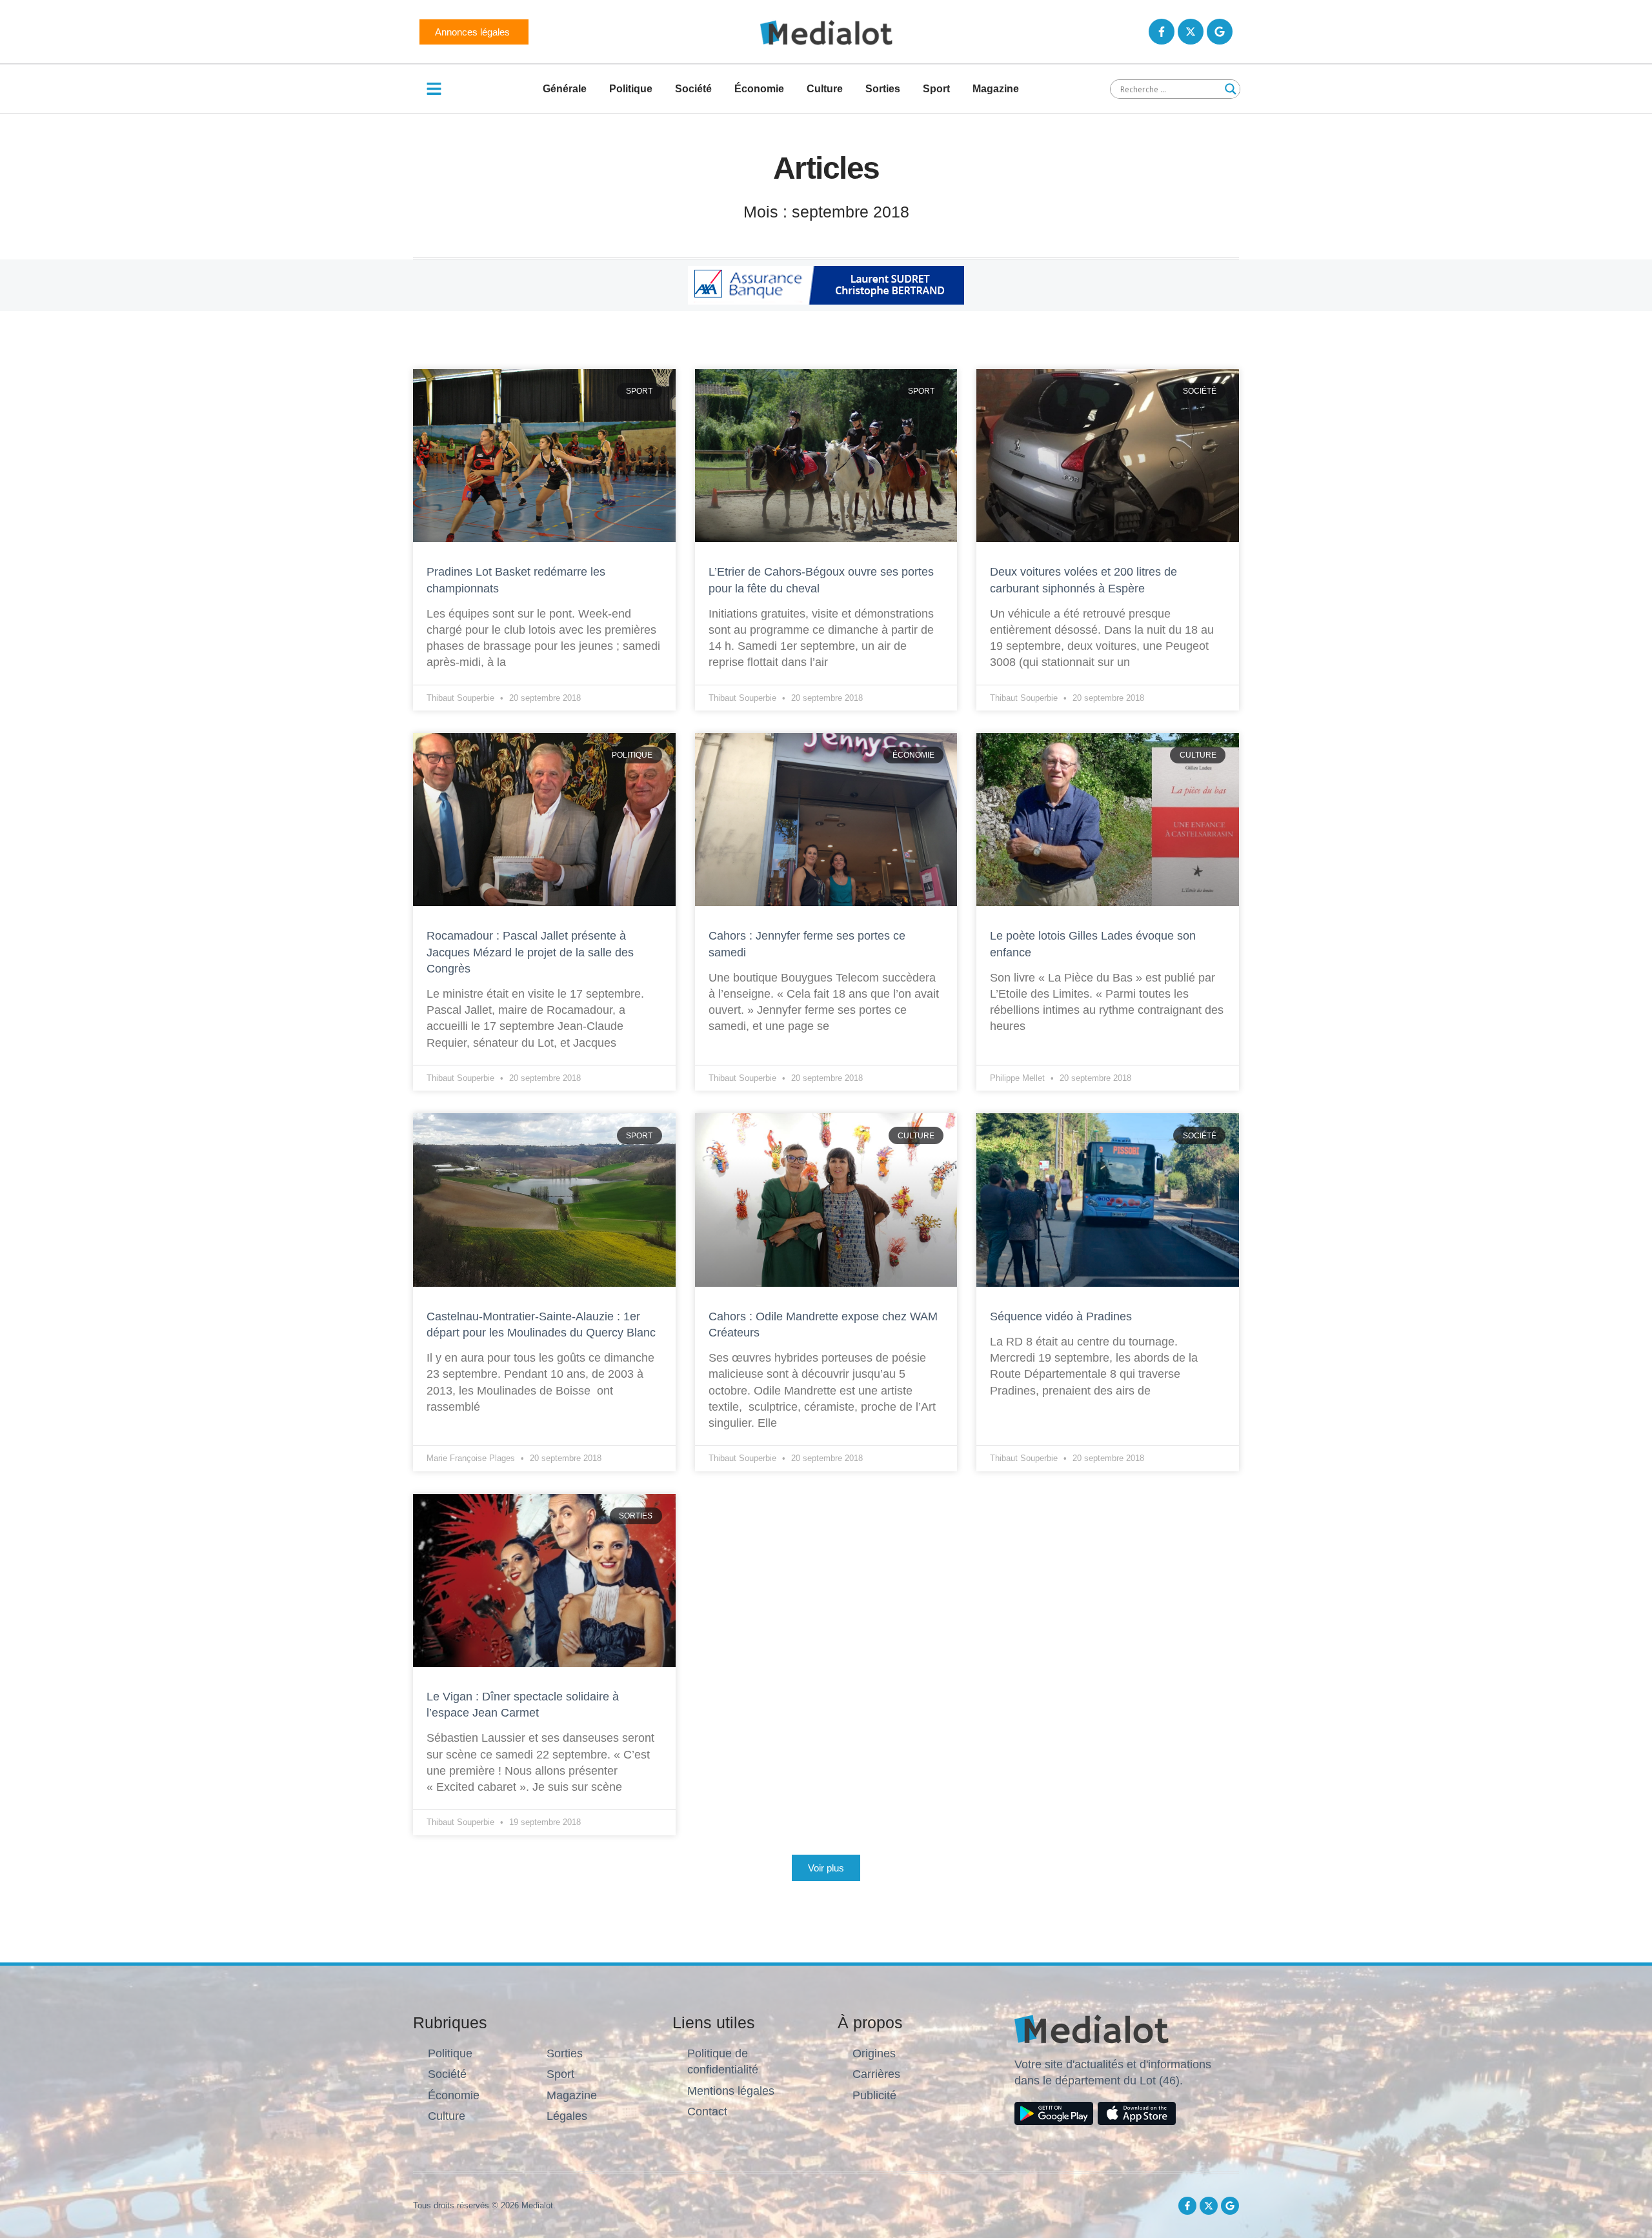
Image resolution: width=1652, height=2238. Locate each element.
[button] (826, 1868)
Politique (631, 89)
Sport (936, 89)
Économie (759, 89)
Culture (825, 89)
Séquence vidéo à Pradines (1063, 1316)
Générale (565, 89)
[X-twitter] (1191, 32)
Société (693, 89)
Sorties (883, 89)
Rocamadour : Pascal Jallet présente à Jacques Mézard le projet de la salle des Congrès (530, 952)
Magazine (996, 89)
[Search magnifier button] (1231, 89)
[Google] (1220, 32)
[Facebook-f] (1162, 32)
